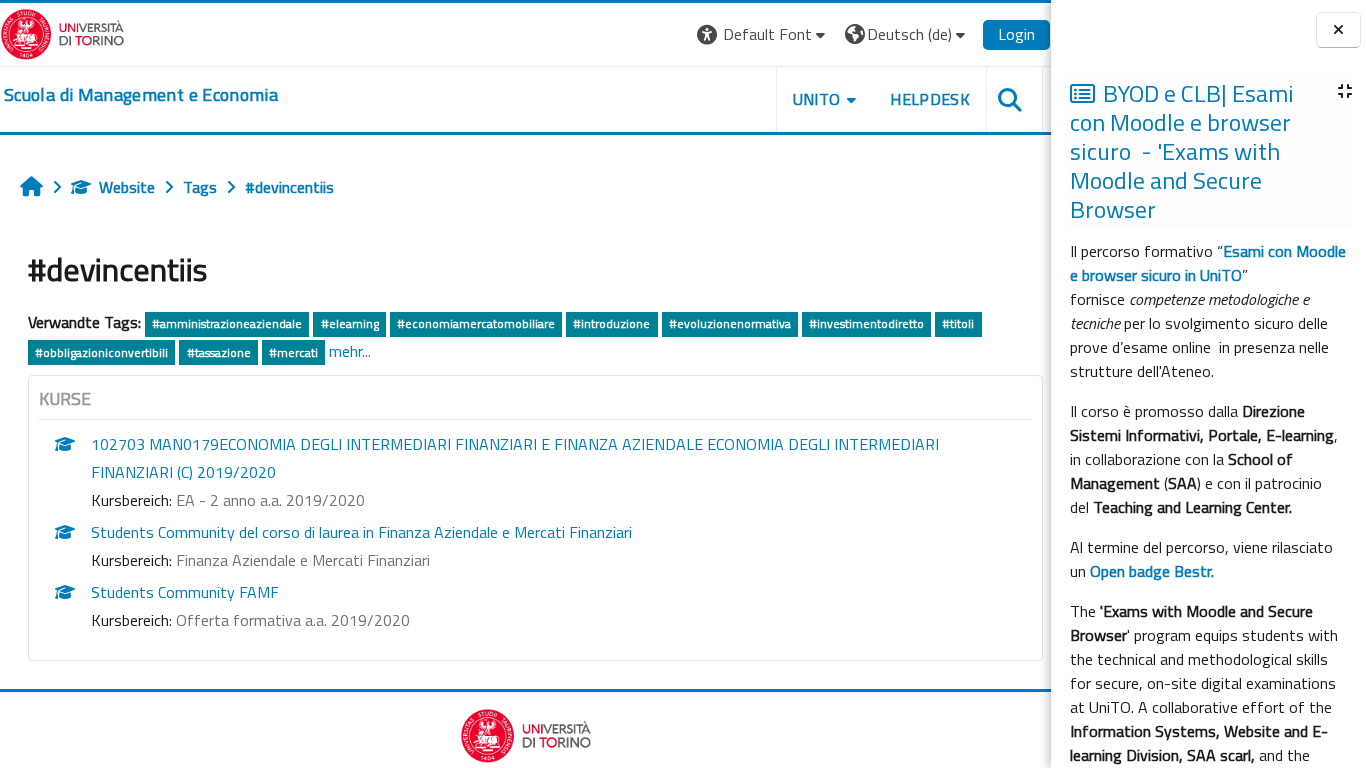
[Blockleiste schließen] (1338, 30)
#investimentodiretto (866, 323)
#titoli (958, 323)
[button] (763, 34)
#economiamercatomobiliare (476, 323)
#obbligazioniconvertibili (101, 352)
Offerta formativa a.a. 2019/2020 (293, 620)
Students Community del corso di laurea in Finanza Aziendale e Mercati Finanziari (361, 532)
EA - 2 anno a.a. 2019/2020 (270, 500)
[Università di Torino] (62, 32)
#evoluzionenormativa (730, 323)
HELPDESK (930, 99)
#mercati (293, 352)
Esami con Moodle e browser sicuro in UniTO (1208, 263)
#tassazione (219, 352)
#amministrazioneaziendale (227, 323)
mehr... (350, 351)
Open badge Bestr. (1152, 571)
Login (1016, 34)
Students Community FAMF (185, 592)
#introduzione (611, 323)
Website (127, 187)
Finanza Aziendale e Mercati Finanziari (303, 560)
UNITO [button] (817, 99)
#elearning (350, 323)
